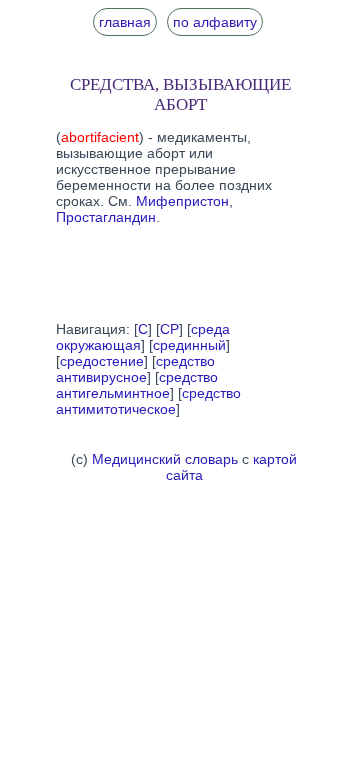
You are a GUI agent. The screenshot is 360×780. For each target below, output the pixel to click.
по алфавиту (215, 22)
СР (169, 329)
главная (125, 22)
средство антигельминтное (137, 385)
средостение (102, 361)
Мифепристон (182, 201)
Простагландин (106, 217)
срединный (189, 345)
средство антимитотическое (148, 401)
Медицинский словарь (165, 459)
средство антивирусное (135, 369)
